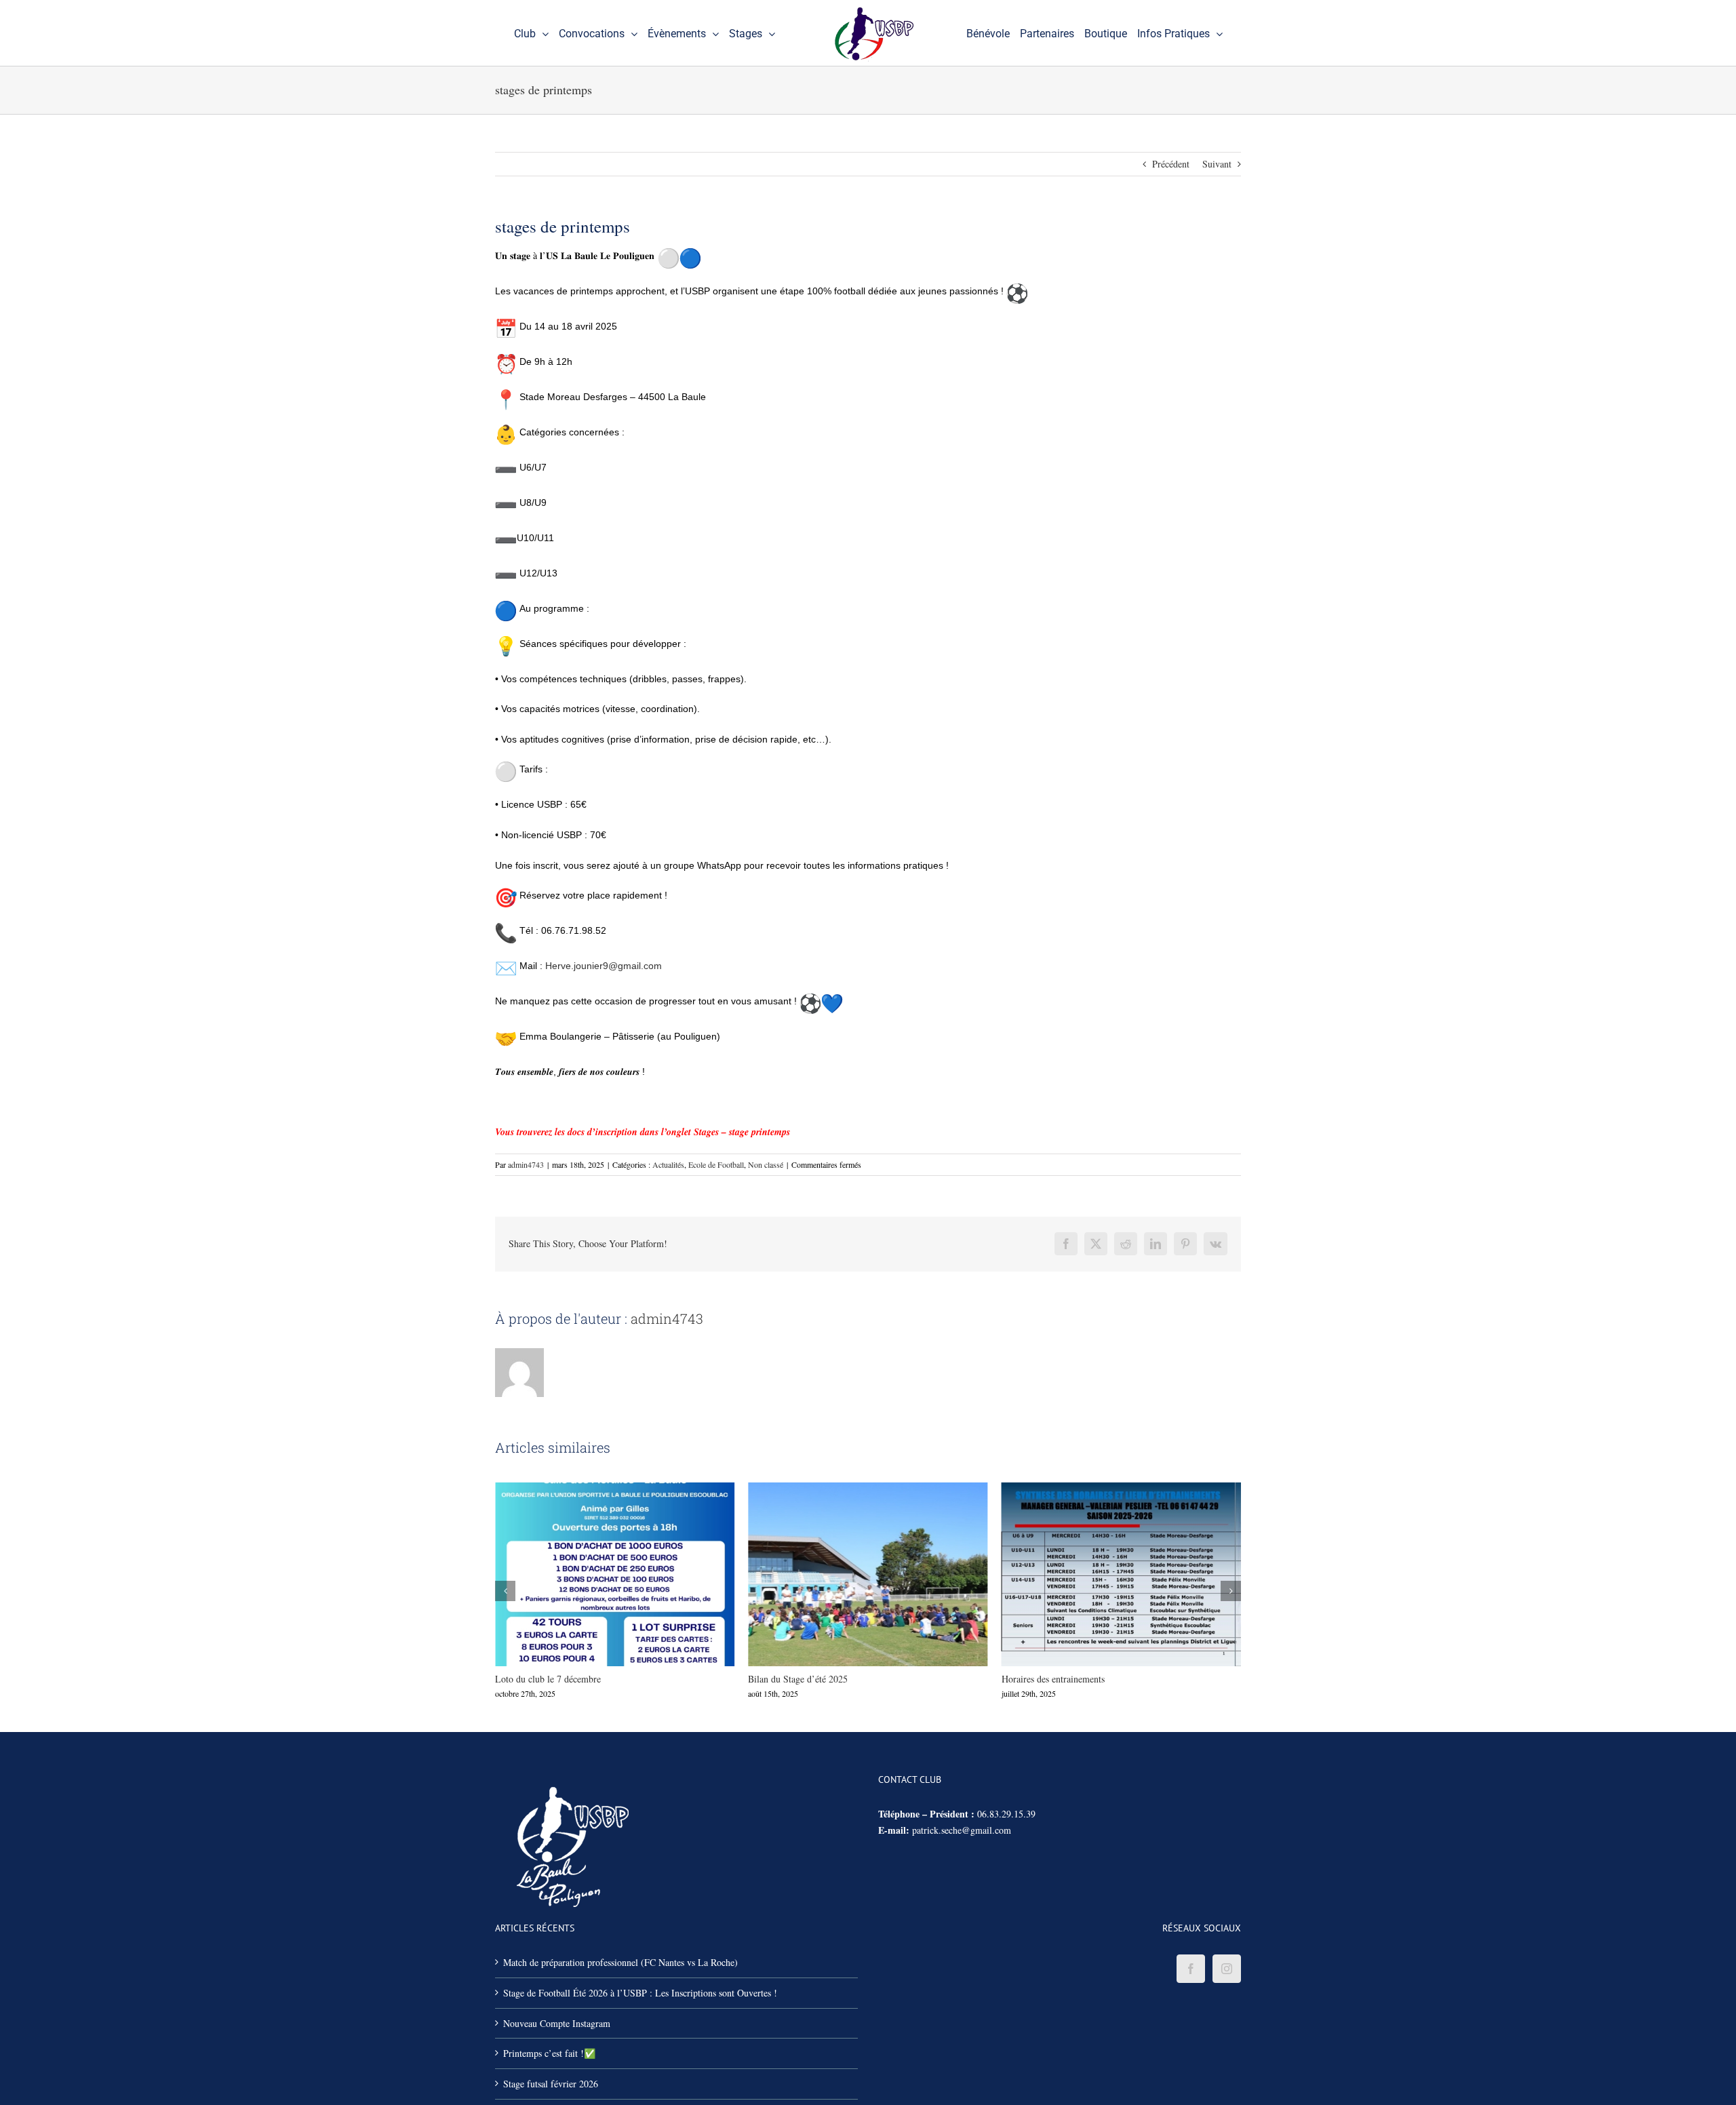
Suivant (1217, 164)
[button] (505, 1591)
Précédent (1171, 164)
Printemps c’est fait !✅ (1097, 1574)
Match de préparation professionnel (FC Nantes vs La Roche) (620, 1962)
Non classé (766, 1164)
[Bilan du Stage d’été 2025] (615, 1574)
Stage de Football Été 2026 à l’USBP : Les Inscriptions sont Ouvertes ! (640, 1993)
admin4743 (526, 1164)
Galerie (639, 1574)
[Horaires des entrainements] (868, 1574)
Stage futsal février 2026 (551, 2084)
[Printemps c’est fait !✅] (1121, 1574)
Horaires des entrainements (843, 1574)
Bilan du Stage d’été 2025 (590, 1574)
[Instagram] (1227, 1969)
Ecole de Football (716, 1164)
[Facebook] (1191, 1969)
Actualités (668, 1164)
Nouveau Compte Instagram (557, 2023)
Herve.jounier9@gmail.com (604, 966)
